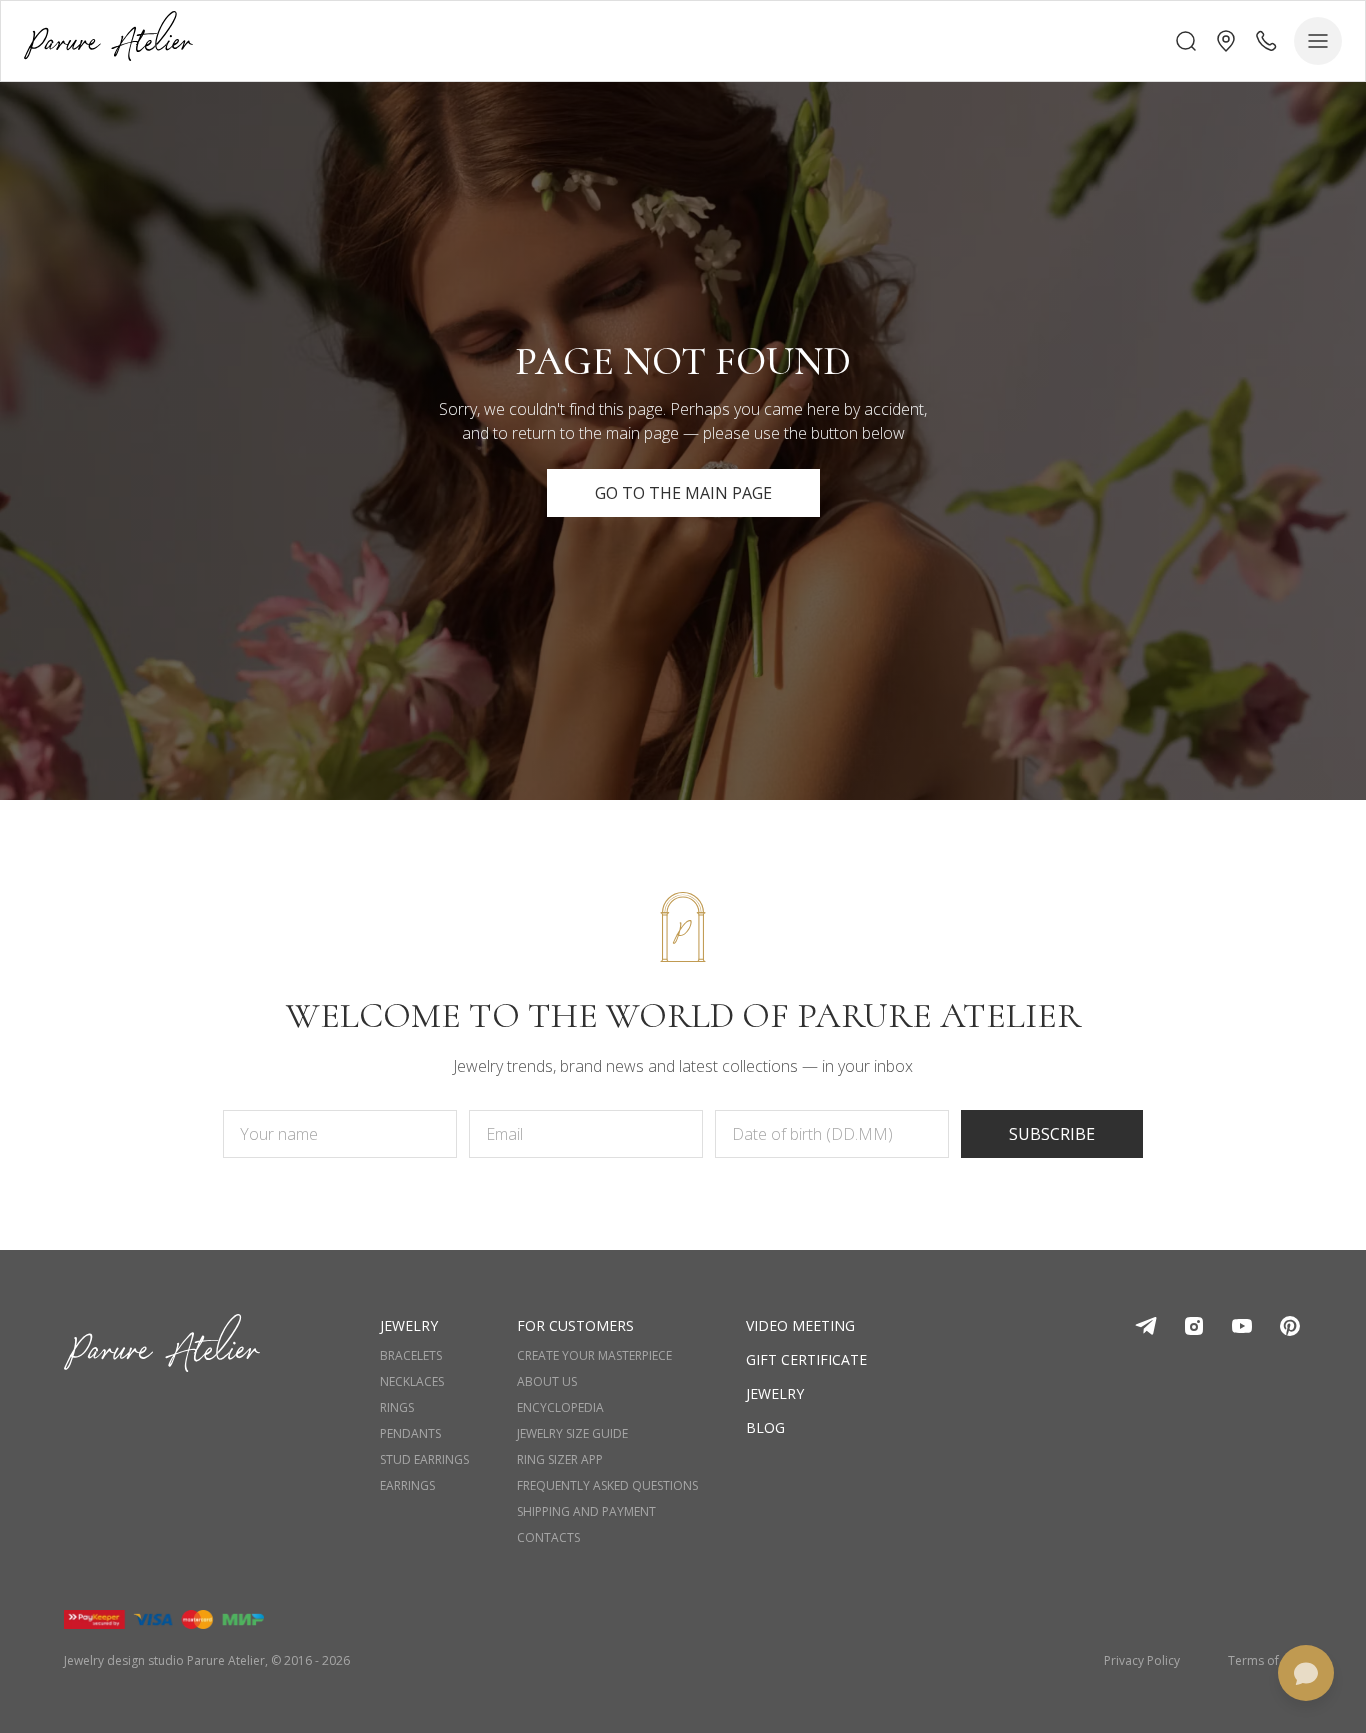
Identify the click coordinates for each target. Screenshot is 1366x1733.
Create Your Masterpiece (594, 1356)
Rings (397, 1408)
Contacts (548, 1538)
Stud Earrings (424, 1460)
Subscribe (1052, 1134)
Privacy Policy (1142, 1661)
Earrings (407, 1486)
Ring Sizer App (560, 1460)
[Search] (1186, 41)
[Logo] (108, 40)
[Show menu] (1318, 41)
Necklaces (412, 1382)
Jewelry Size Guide (572, 1434)
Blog (765, 1427)
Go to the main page (683, 493)
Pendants (410, 1434)
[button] (1226, 41)
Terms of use (1265, 1661)
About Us (547, 1382)
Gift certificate (806, 1359)
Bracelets (411, 1356)
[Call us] (1266, 41)
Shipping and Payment (586, 1512)
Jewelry (775, 1393)
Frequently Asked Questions (607, 1486)
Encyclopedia (560, 1408)
